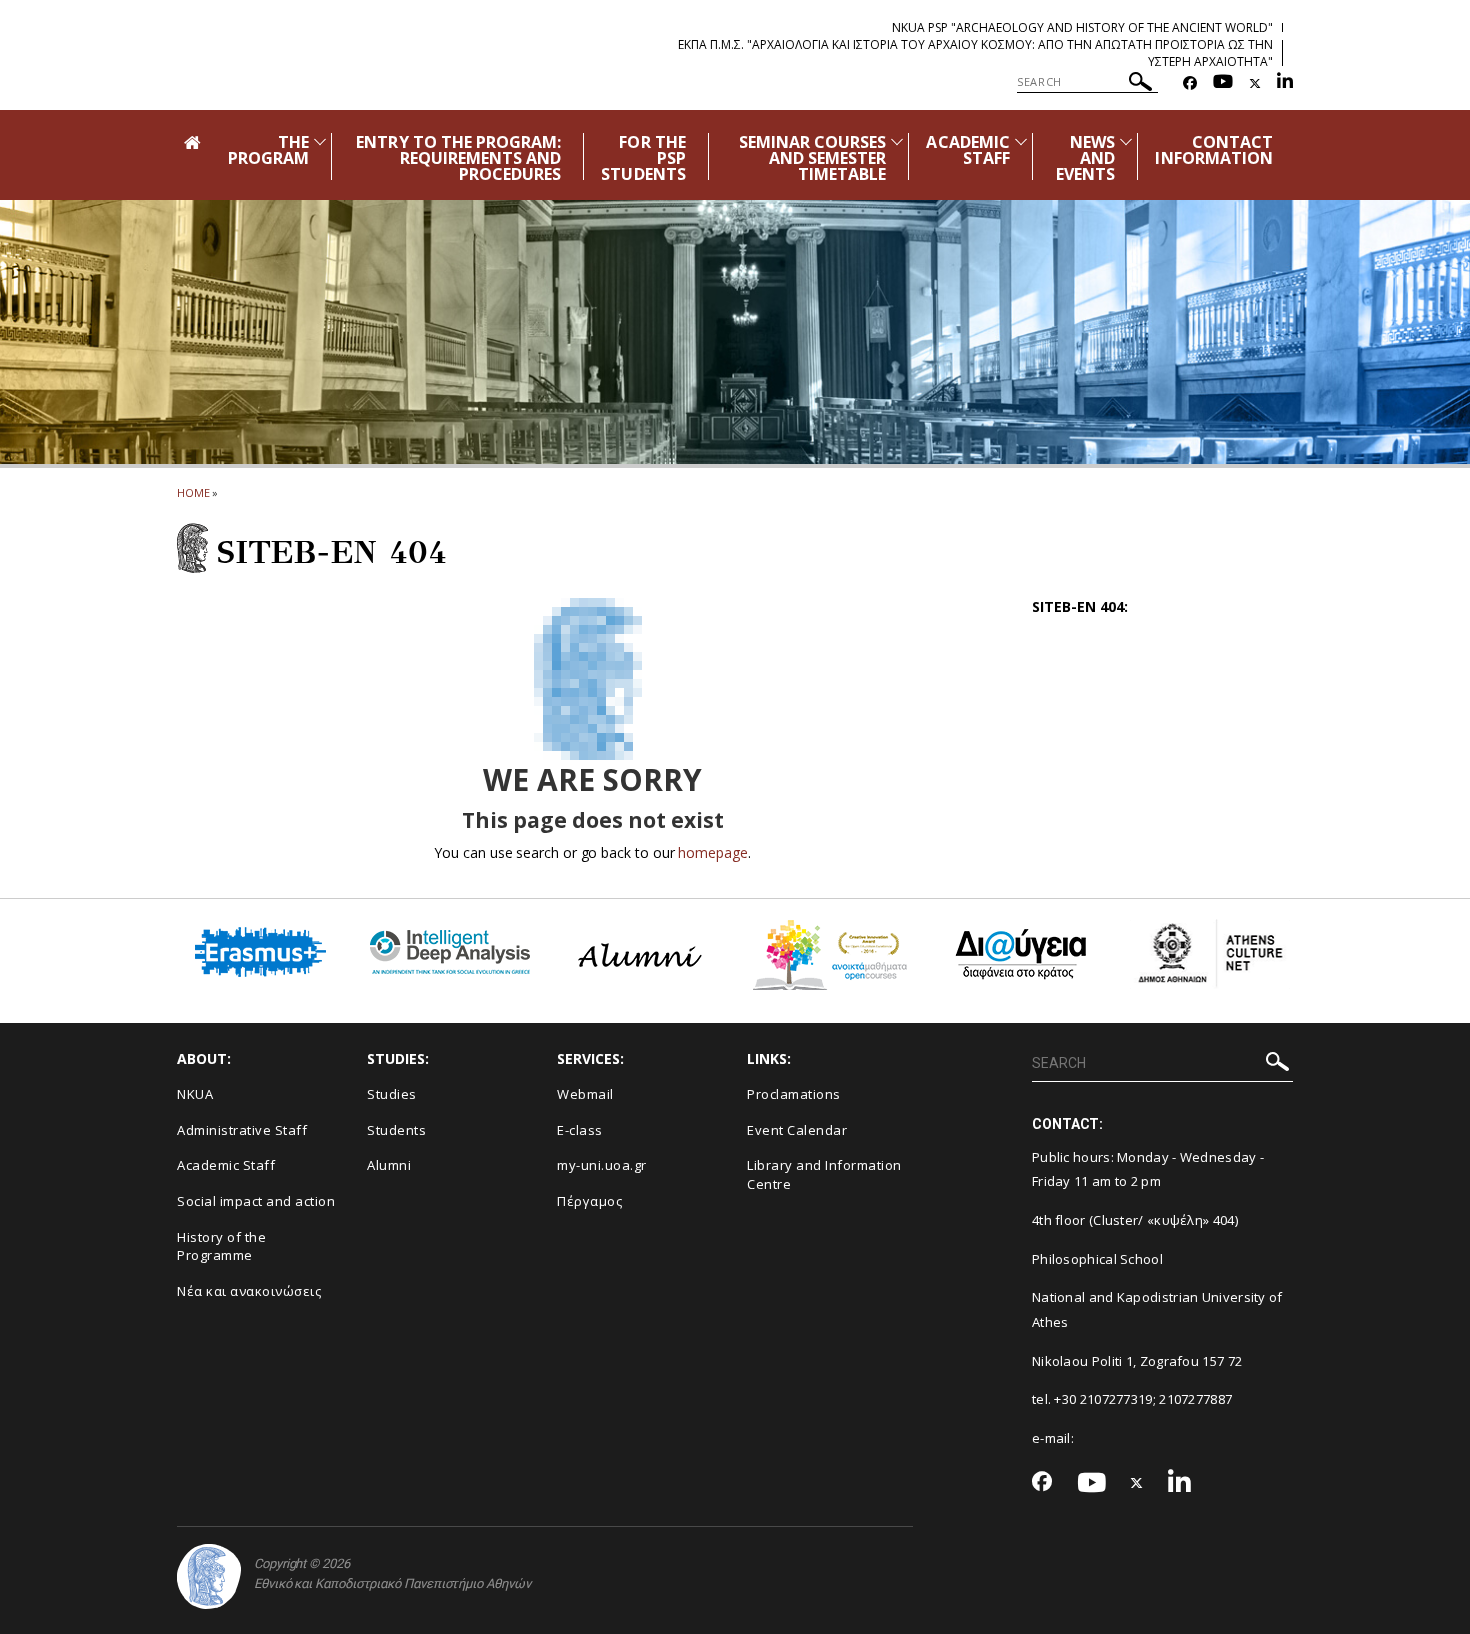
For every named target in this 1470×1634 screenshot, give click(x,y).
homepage (712, 852)
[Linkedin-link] (1285, 83)
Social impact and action (256, 1201)
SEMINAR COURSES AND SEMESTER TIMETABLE (813, 158)
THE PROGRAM (268, 150)
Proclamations (794, 1094)
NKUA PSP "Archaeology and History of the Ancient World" (1082, 27)
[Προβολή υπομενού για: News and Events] (1126, 141)
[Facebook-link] (1190, 83)
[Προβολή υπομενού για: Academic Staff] (1021, 141)
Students (396, 1130)
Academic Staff (226, 1165)
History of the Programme (221, 1246)
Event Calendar (797, 1130)
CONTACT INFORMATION (1214, 150)
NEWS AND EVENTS (1085, 158)
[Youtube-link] (1223, 83)
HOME (193, 492)
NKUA (195, 1094)
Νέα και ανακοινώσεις (249, 1291)
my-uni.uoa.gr (602, 1165)
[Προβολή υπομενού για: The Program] (320, 141)
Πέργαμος (589, 1201)
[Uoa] (209, 1576)
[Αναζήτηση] (1140, 84)
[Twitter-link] (1255, 83)
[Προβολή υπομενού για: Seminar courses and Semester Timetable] (897, 141)
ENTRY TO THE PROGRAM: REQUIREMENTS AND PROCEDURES (458, 158)
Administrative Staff (242, 1130)
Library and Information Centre (824, 1174)
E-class (580, 1130)
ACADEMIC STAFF (967, 150)
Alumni (389, 1165)
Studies (392, 1094)
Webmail (585, 1094)
